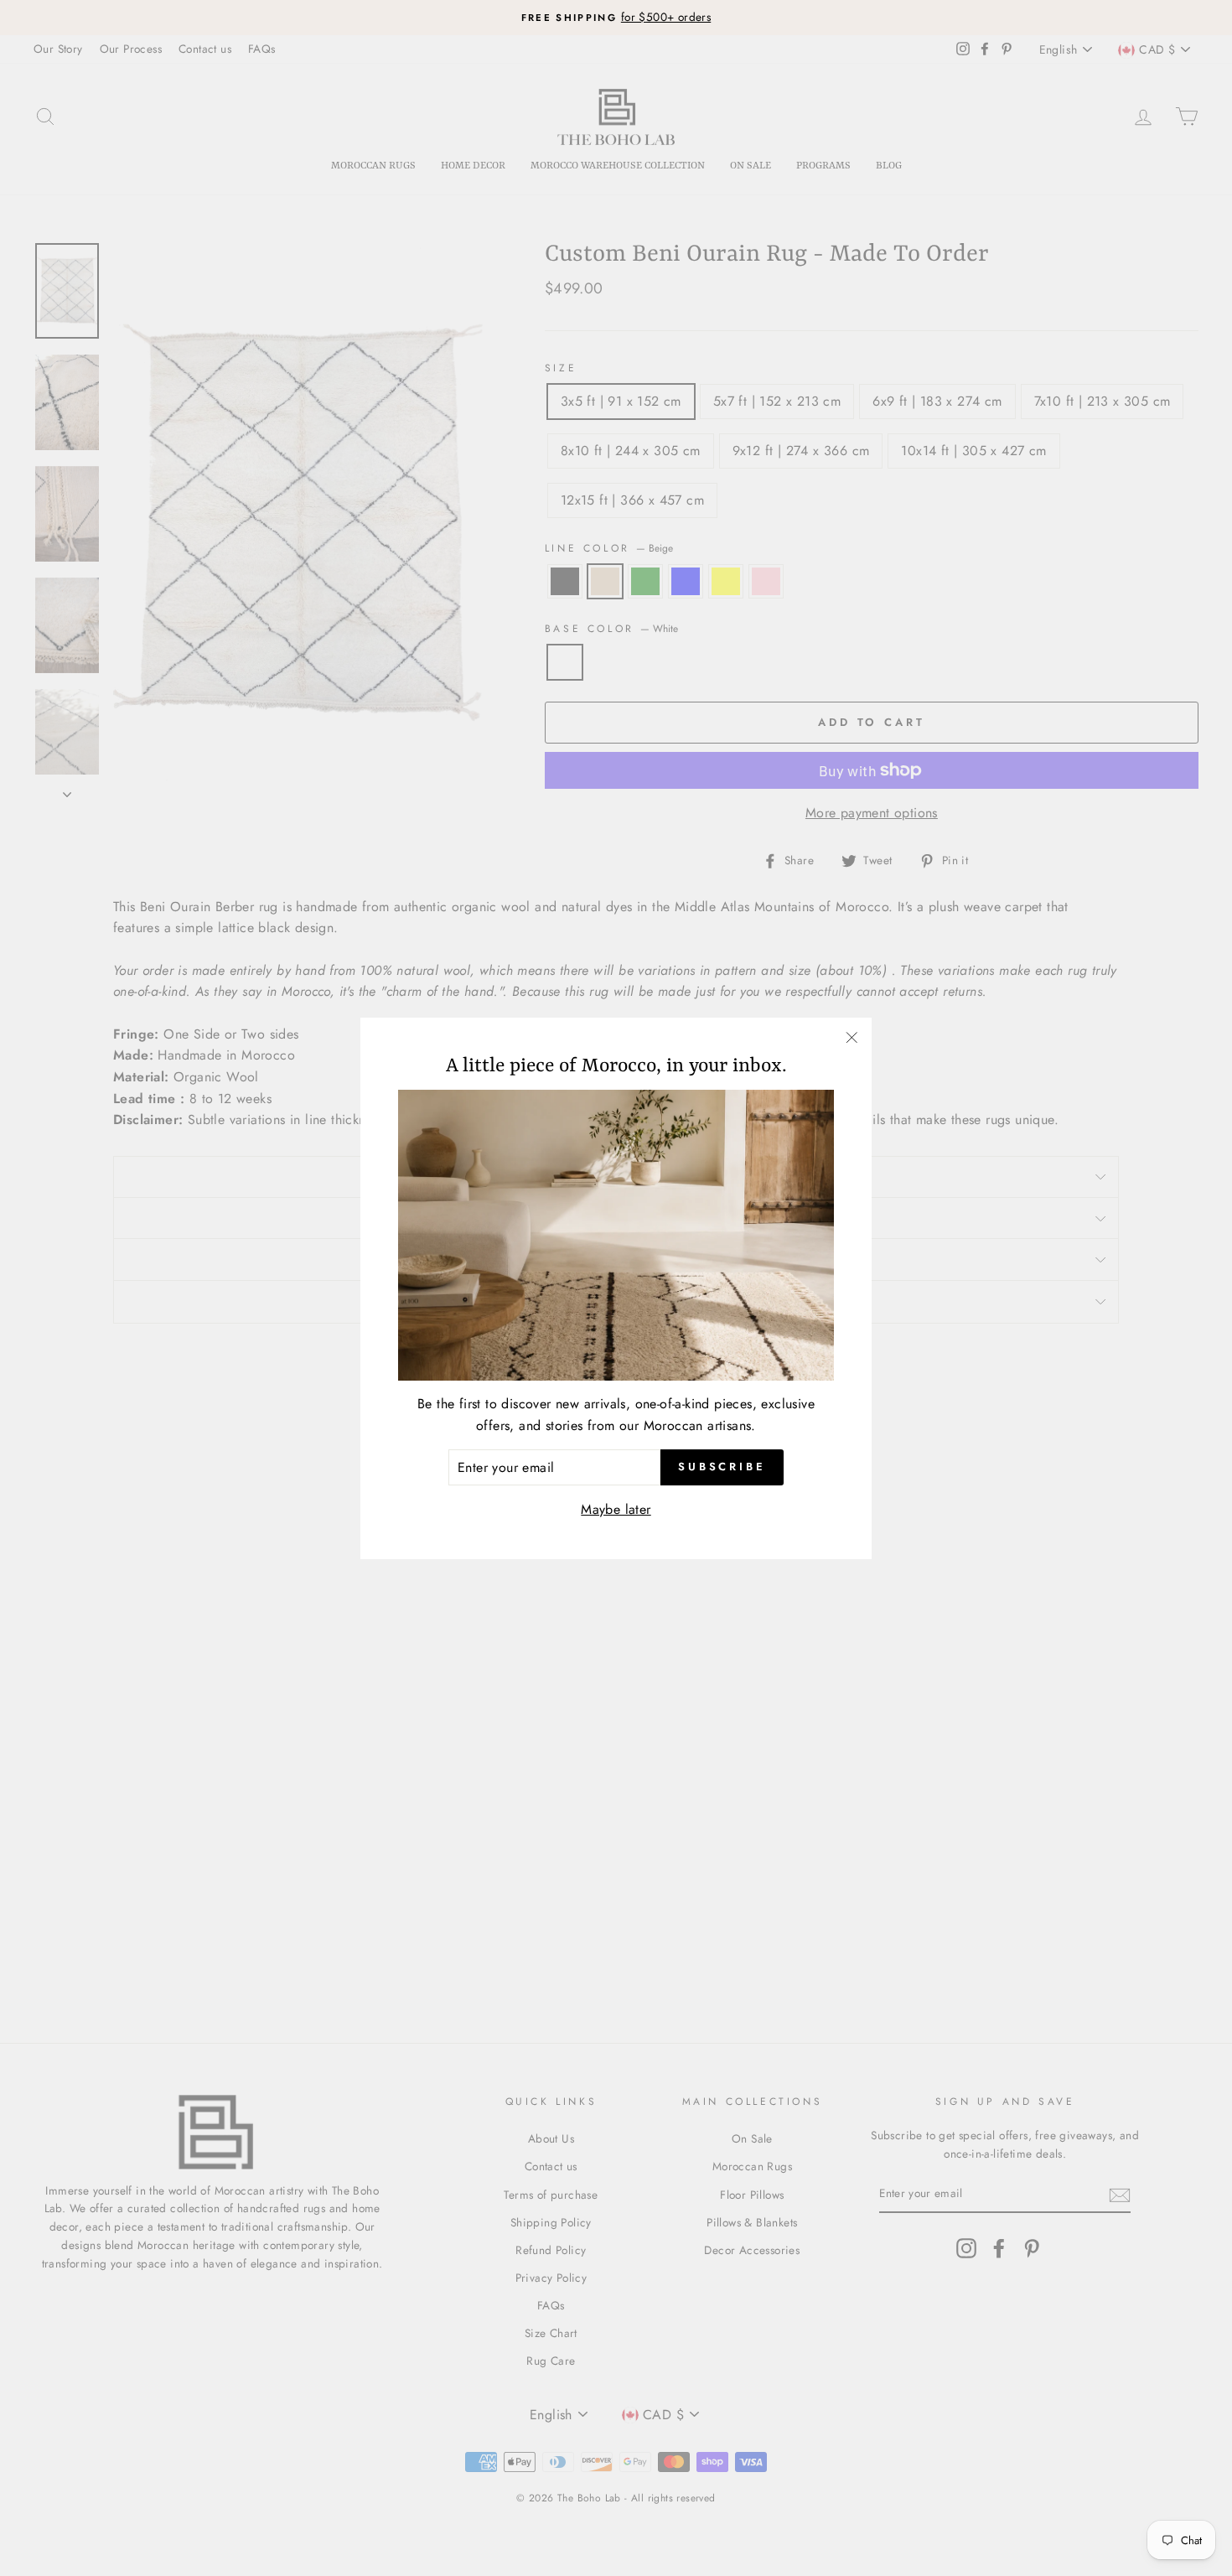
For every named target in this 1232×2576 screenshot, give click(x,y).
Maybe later (616, 1509)
